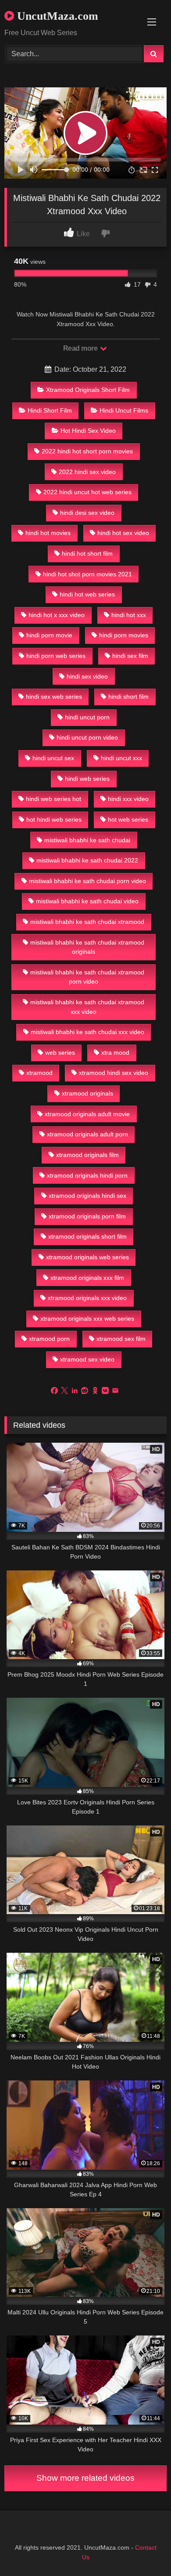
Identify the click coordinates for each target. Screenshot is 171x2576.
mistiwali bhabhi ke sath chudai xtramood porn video (87, 977)
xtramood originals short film (87, 1236)
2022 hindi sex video (87, 472)
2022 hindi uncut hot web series (87, 492)
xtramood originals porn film (87, 1216)
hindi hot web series (87, 594)
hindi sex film (130, 656)
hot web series (128, 819)
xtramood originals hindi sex (87, 1196)
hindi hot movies (48, 533)
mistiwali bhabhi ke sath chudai (87, 840)
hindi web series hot (53, 799)
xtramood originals (87, 1093)
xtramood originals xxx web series (87, 1319)
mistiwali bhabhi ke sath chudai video (87, 901)
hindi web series (87, 779)
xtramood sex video (87, 1359)
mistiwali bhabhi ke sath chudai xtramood (87, 922)
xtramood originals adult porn (87, 1134)
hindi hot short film (87, 553)
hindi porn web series (56, 656)
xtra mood (115, 1053)
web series (60, 1053)
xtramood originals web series (87, 1257)
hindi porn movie (49, 635)
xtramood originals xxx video (87, 1298)
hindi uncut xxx (121, 758)
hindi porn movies (124, 635)
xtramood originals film (87, 1155)
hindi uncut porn (87, 717)
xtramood (39, 1073)
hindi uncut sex (53, 758)
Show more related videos (85, 2478)
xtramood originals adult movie (87, 1114)
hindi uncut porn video (87, 737)
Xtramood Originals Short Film (88, 390)
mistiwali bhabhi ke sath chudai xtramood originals (87, 947)
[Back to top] (144, 2550)
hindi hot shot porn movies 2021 (87, 574)
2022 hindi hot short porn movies (87, 451)
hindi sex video (87, 676)
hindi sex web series (54, 697)
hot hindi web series (54, 819)
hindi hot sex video (123, 533)
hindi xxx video (128, 799)
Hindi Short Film (50, 410)
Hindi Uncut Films (124, 410)
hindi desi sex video (87, 513)
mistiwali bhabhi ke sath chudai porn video (87, 881)
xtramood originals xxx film (87, 1278)
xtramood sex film (121, 1339)
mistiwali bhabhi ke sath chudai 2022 (87, 860)
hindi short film (128, 697)
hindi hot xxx (129, 615)
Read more (81, 348)
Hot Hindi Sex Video (88, 431)
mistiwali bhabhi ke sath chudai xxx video (87, 1032)
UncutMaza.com (56, 16)
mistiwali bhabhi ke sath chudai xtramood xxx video (87, 1007)
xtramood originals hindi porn (87, 1175)
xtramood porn (49, 1339)
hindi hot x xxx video (57, 615)
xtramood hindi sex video (114, 1073)
